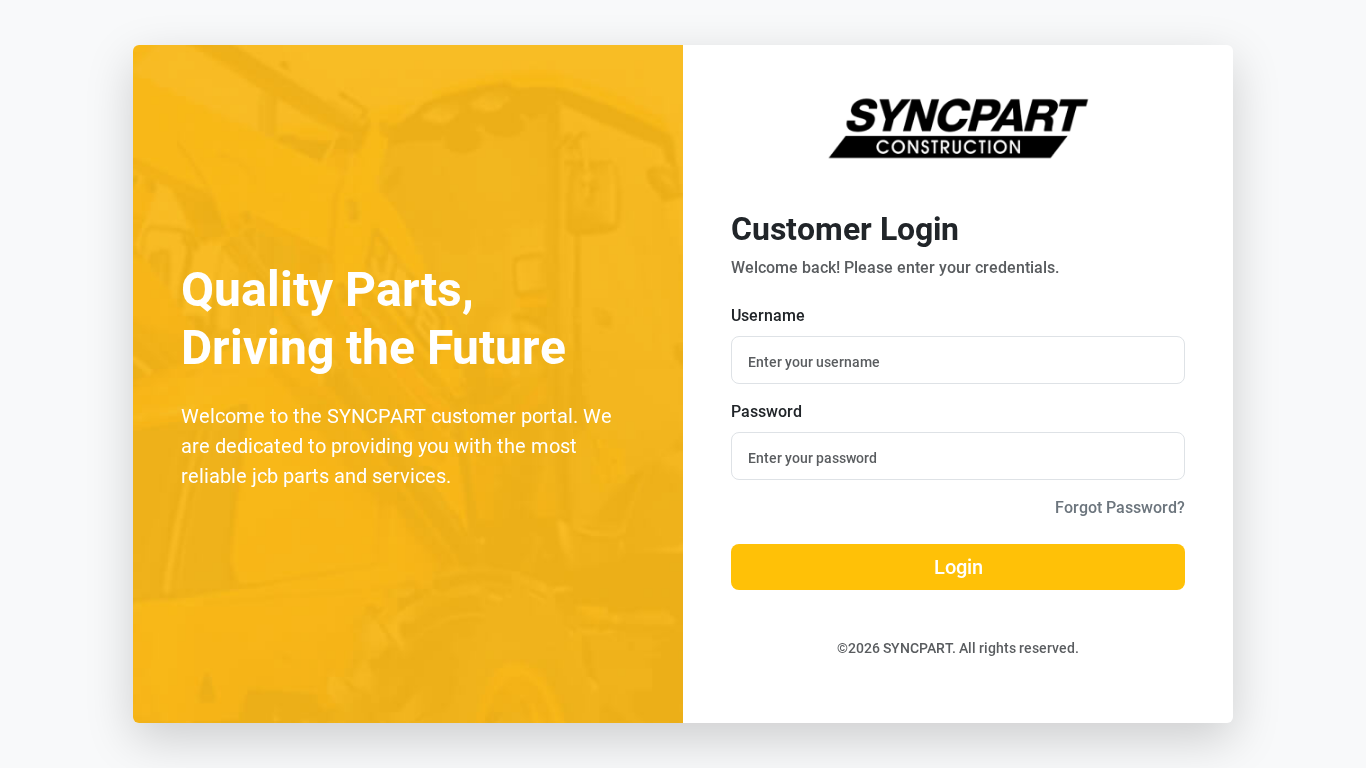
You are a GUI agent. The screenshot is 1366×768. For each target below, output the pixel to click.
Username (768, 315)
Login (958, 567)
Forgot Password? (1120, 507)
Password (766, 411)
